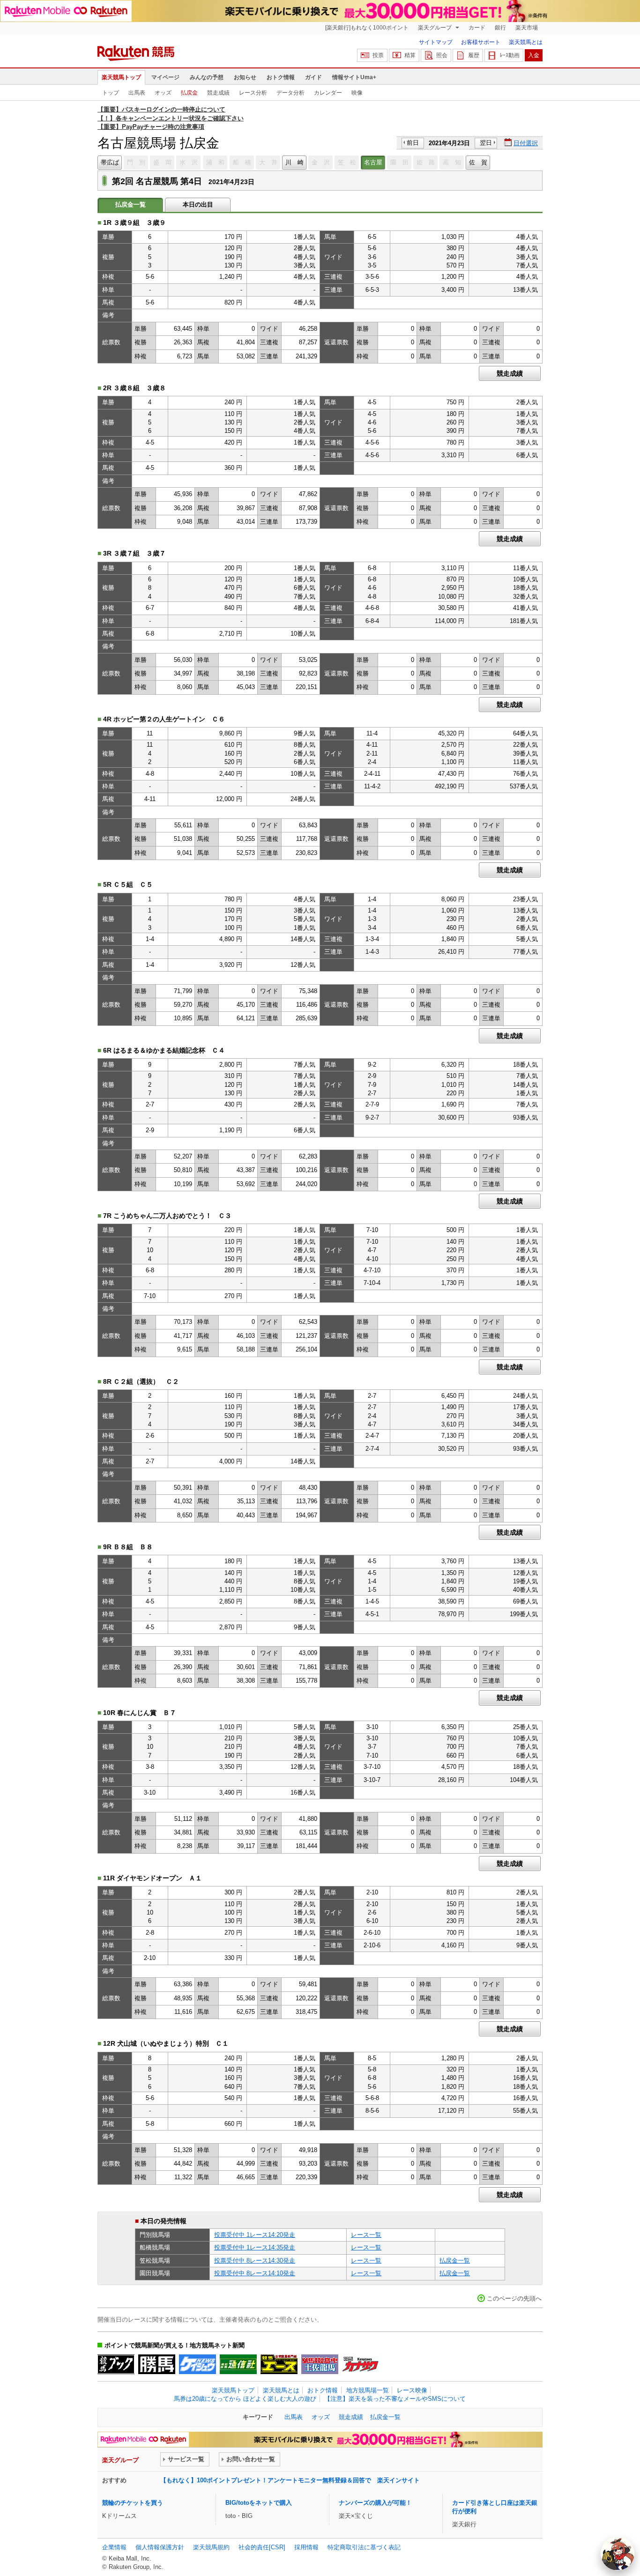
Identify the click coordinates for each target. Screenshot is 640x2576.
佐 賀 (478, 162)
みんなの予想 (207, 77)
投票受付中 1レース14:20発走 (255, 2235)
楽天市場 (527, 28)
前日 (413, 143)
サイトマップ (436, 42)
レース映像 (412, 2390)
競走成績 (218, 93)
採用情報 (306, 2547)
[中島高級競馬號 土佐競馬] (320, 2364)
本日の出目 (198, 204)
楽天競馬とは (526, 42)
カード (477, 28)
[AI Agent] (618, 2554)
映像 (357, 93)
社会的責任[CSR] (262, 2547)
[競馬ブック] (116, 2364)
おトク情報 (281, 77)
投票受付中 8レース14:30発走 (255, 2260)
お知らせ (245, 77)
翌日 (486, 143)
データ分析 (290, 93)
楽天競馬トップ (121, 77)
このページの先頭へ (514, 2298)
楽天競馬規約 (211, 2547)
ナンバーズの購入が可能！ (375, 2503)
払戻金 (189, 93)
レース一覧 (366, 2235)
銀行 (500, 28)
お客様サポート (481, 42)
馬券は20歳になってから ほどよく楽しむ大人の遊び (245, 2399)
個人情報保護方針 (160, 2547)
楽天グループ (435, 28)
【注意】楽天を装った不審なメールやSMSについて (395, 2399)
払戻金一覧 (455, 2260)
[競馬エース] (279, 2364)
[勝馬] (157, 2364)
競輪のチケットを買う (133, 2503)
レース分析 (253, 93)
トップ (111, 93)
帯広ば (110, 162)
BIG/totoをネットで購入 (259, 2503)
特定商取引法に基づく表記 (364, 2547)
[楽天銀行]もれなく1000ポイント (367, 28)
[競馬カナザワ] (361, 2364)
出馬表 (137, 93)
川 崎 (294, 162)
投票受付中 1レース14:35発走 (255, 2247)
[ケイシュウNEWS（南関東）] (197, 2364)
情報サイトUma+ (354, 77)
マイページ (165, 77)
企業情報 (114, 2547)
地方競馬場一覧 (368, 2390)
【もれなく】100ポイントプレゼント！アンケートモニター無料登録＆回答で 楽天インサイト (290, 2480)
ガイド (313, 77)
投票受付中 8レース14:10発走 (255, 2273)
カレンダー (328, 93)
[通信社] (238, 2364)
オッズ (163, 93)
